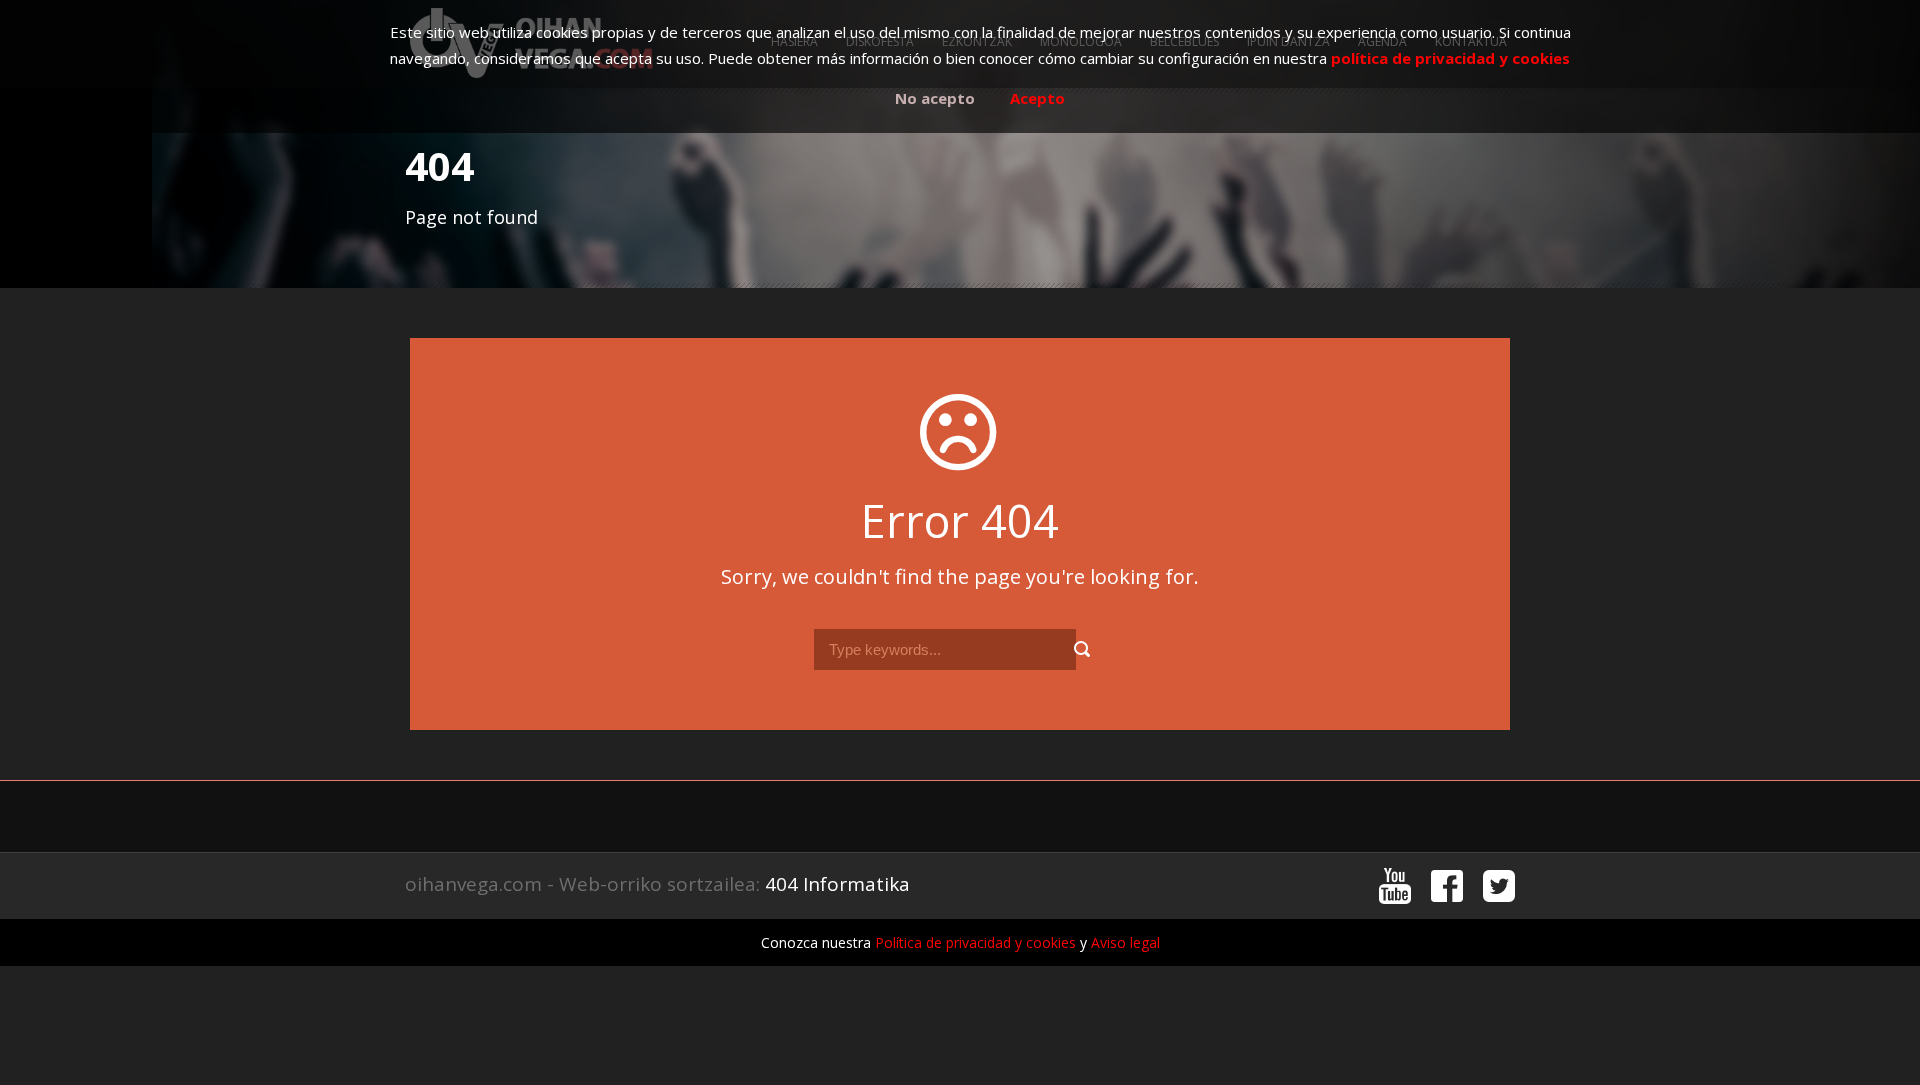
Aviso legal (1125, 942)
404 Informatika (837, 884)
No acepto (935, 98)
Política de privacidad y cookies (975, 942)
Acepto (1037, 98)
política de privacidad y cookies (1450, 58)
